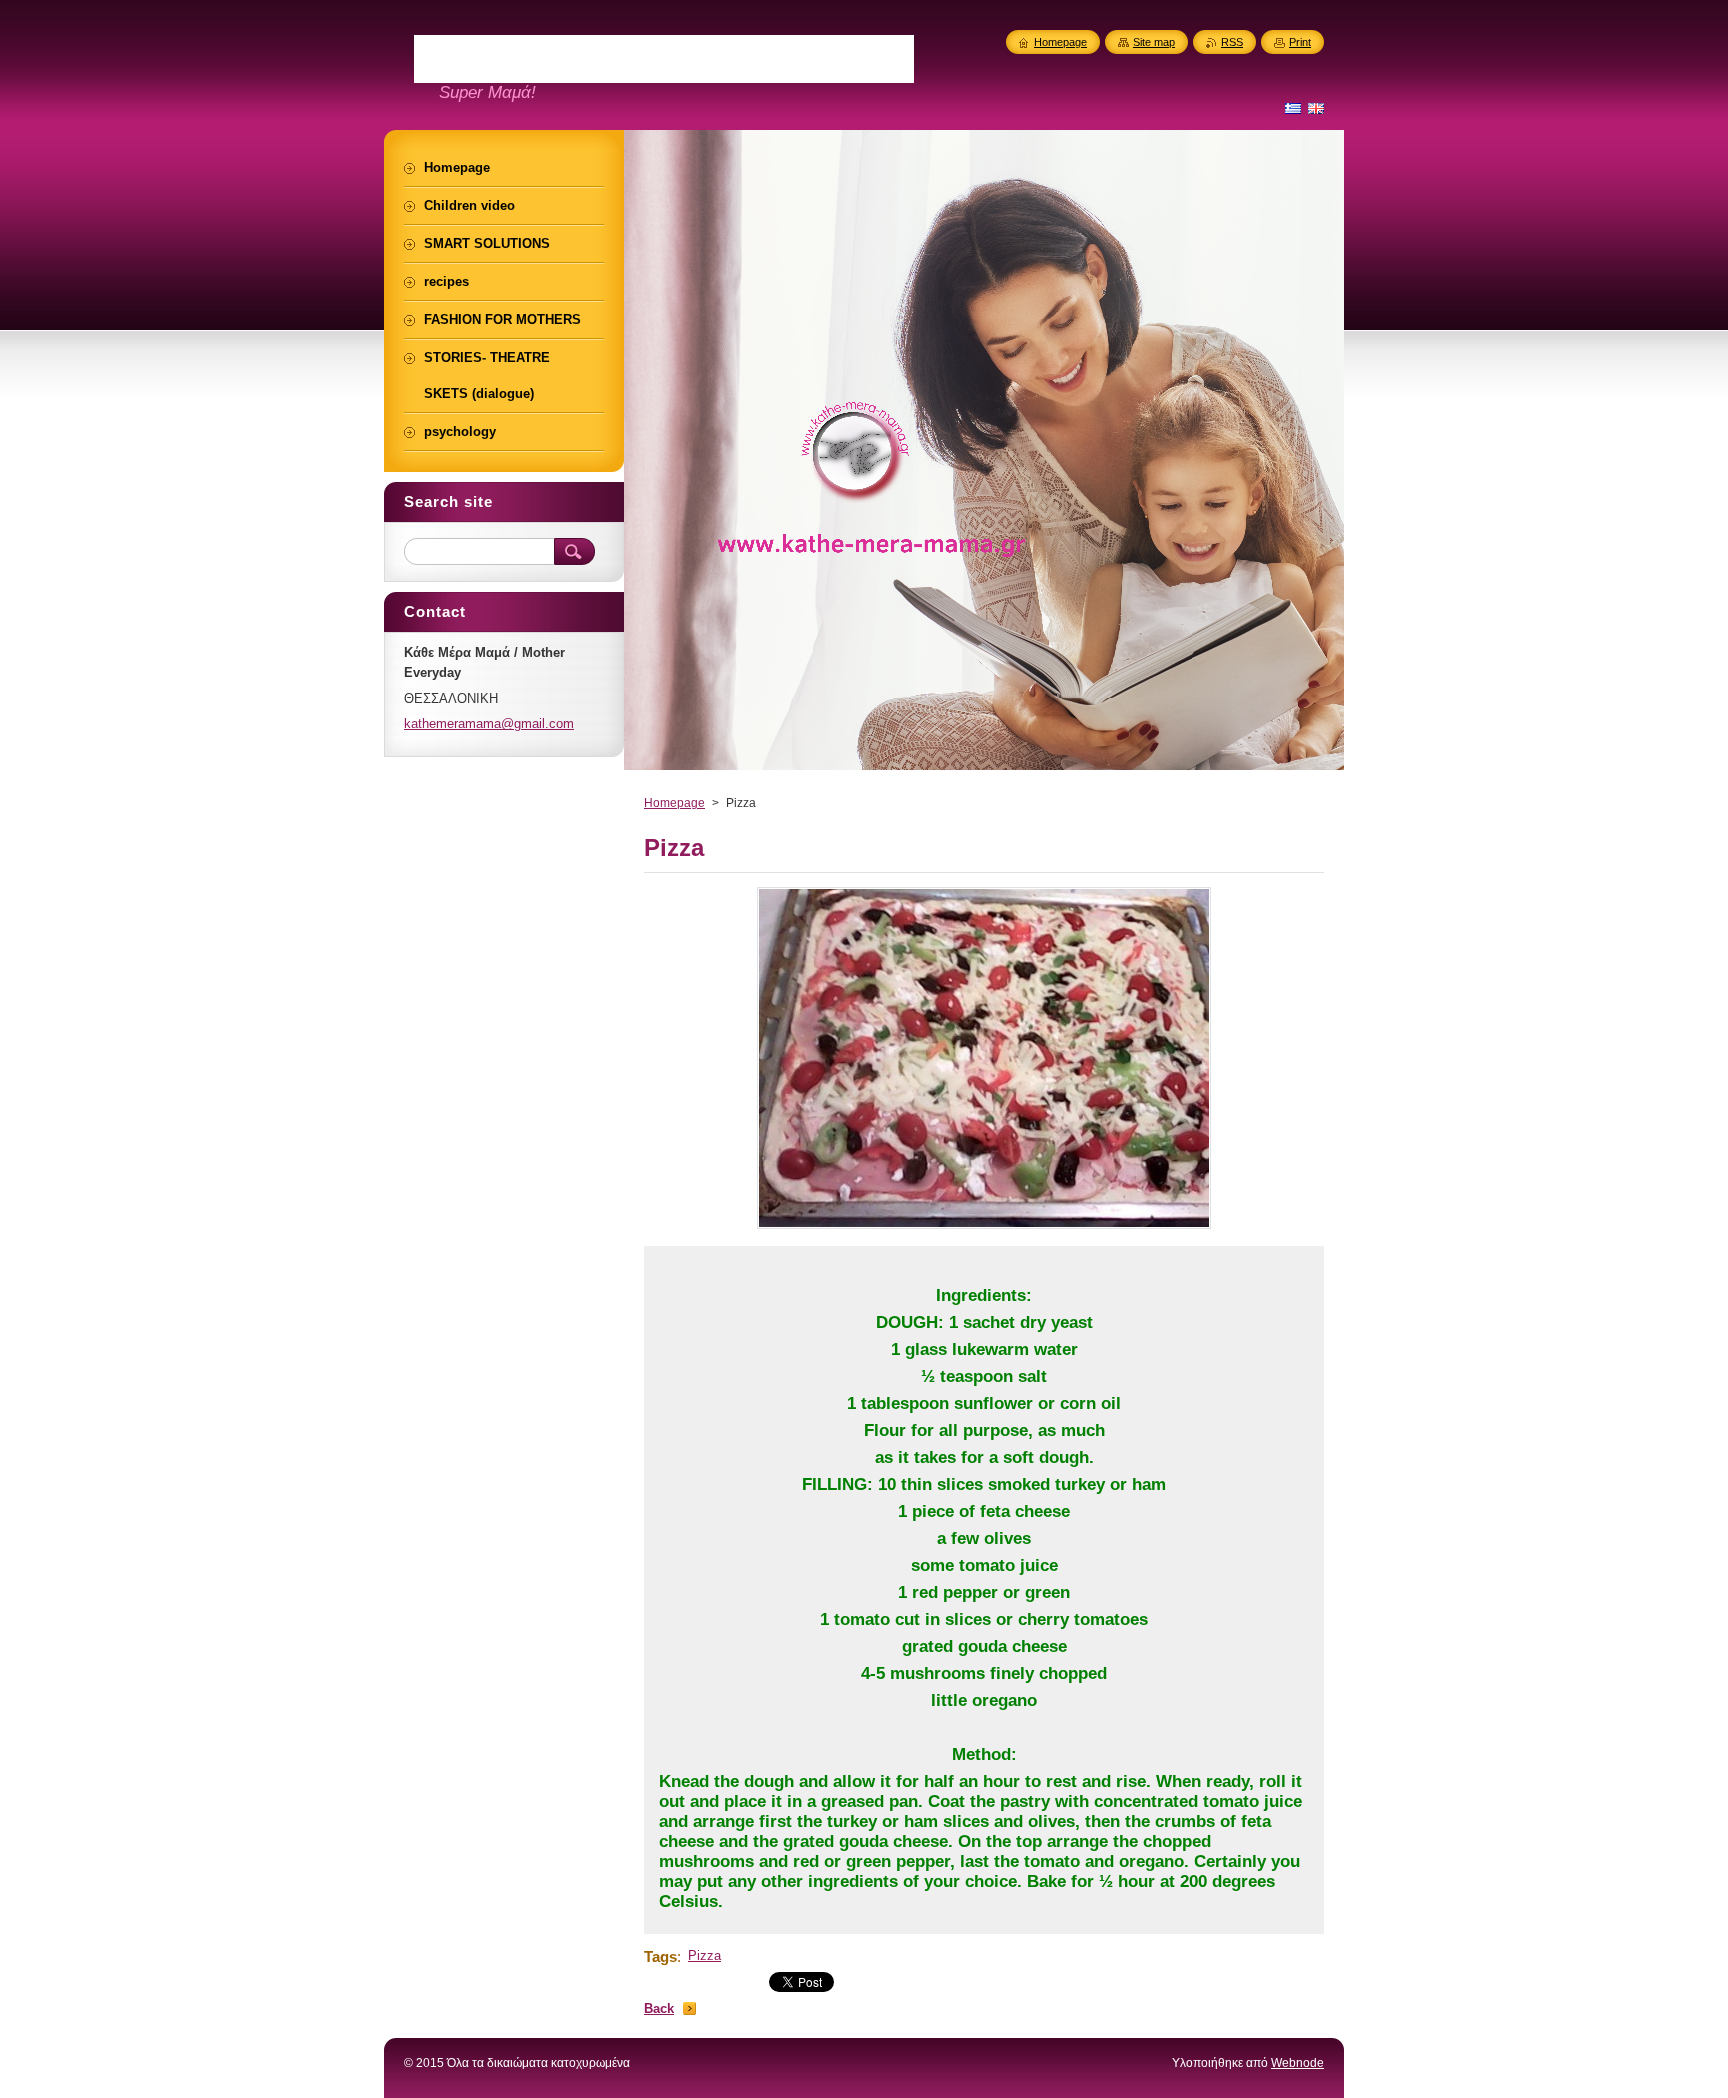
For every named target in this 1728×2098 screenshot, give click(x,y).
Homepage (674, 803)
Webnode (1297, 2063)
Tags (660, 1956)
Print (1300, 42)
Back (659, 2008)
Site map (1154, 42)
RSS (1232, 42)
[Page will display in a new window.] (984, 1228)
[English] (1316, 108)
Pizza (704, 1955)
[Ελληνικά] (1293, 108)
